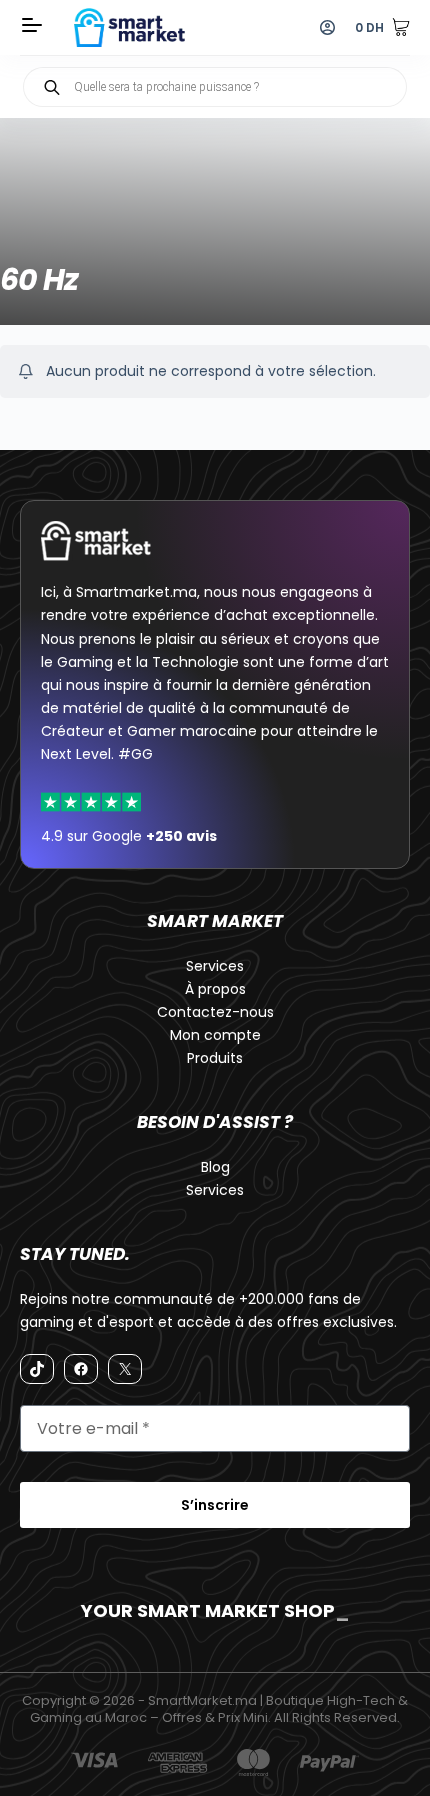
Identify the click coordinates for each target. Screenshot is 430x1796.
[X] (125, 1369)
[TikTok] (37, 1369)
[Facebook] (81, 1369)
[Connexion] (327, 27)
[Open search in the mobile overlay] (215, 87)
